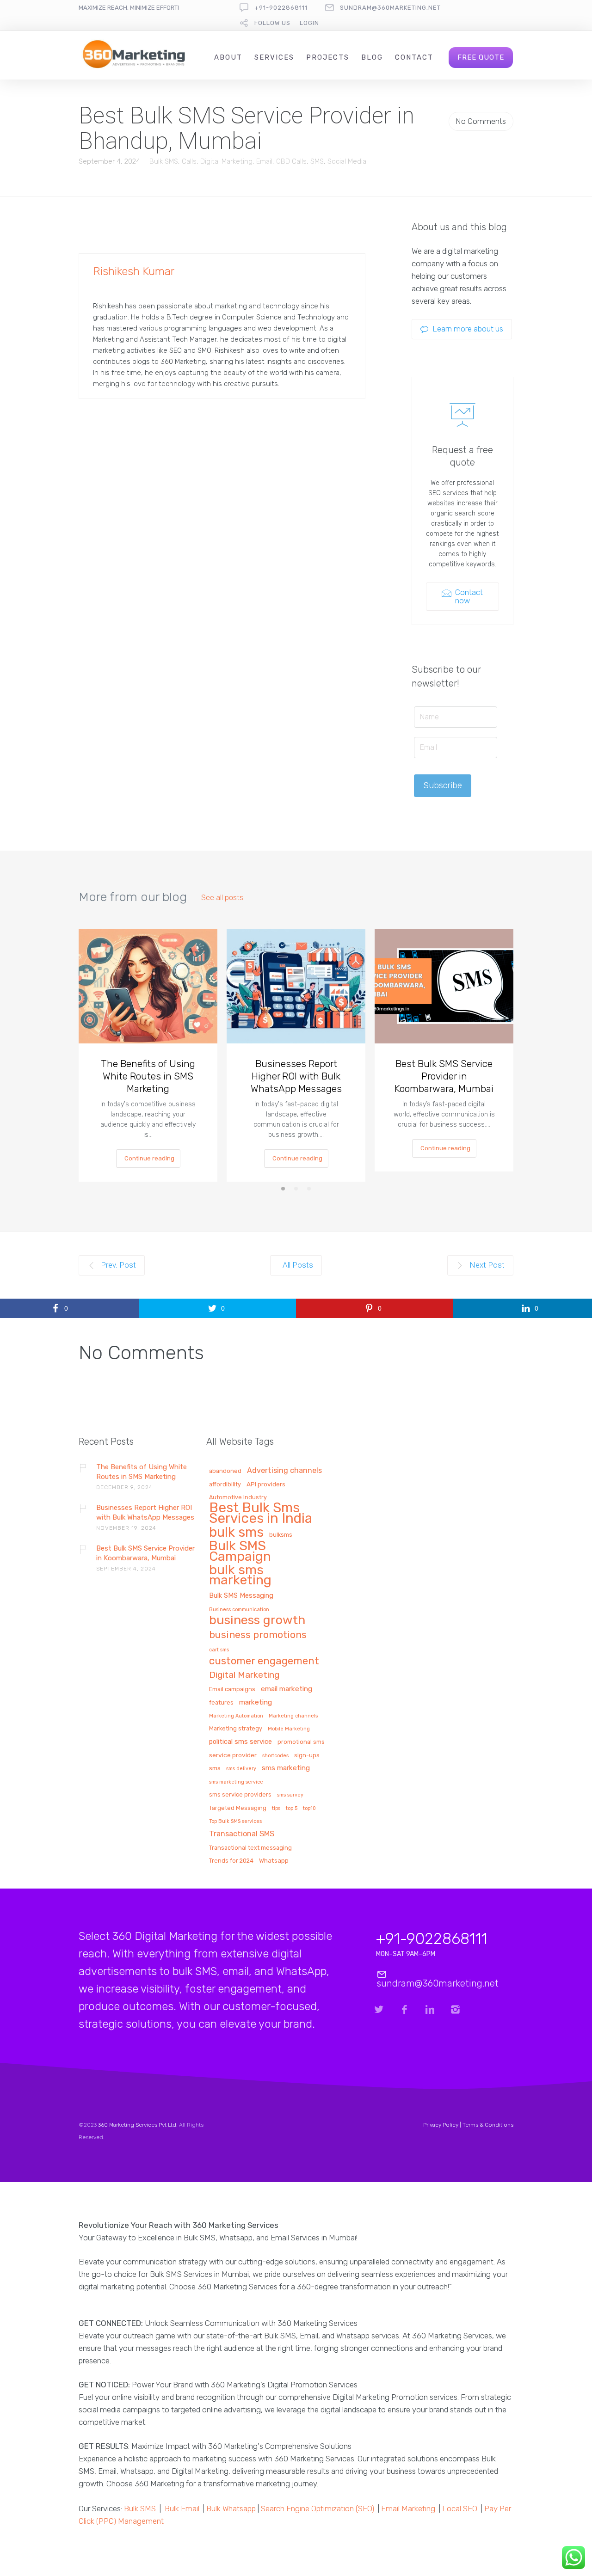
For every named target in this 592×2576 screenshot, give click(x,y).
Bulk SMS (164, 161)
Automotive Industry (238, 1497)
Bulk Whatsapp (231, 2509)
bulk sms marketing (240, 1576)
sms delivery (241, 1769)
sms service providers (240, 1795)
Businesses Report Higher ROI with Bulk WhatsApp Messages (296, 1076)
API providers (266, 1484)
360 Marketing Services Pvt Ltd (137, 2125)
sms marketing (286, 1768)
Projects (328, 57)
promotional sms (301, 1742)
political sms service (240, 1742)
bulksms (281, 1535)
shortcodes (275, 1756)
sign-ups (307, 1755)
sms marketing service (236, 1782)
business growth (257, 1621)
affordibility (225, 1484)
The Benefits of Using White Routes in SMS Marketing (148, 1076)
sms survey (290, 1795)
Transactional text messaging (250, 1848)
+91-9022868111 (281, 8)
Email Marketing (408, 2509)
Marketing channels (293, 1716)
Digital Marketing (226, 161)
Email (264, 161)
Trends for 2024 (231, 1861)
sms (215, 1768)
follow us (272, 23)
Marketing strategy (236, 1729)
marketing (256, 1702)
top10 (309, 1809)
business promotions (258, 1635)
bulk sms (236, 1533)
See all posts (222, 898)
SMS (317, 161)
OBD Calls (291, 161)
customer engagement (264, 1662)
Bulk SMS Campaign (240, 1552)
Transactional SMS (242, 1834)
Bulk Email (182, 2509)
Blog (372, 57)
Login (309, 23)
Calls (189, 161)
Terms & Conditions (488, 2125)
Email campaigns (232, 1689)
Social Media (347, 161)
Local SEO (460, 2509)
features (221, 1703)
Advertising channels (284, 1471)
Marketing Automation (236, 1716)
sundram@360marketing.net (390, 8)
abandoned (225, 1471)
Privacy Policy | (443, 2125)
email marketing (287, 1689)
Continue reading (149, 1158)
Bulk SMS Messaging (241, 1596)
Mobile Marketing (289, 1729)
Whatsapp (274, 1861)
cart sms (219, 1650)
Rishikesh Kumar (134, 271)
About (228, 57)
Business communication (239, 1610)
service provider (233, 1755)
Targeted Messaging (238, 1808)
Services (274, 57)
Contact (414, 57)
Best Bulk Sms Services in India (261, 1514)
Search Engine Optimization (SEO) (318, 2509)
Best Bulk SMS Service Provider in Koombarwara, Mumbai (444, 1076)
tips (276, 1809)
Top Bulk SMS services (235, 1822)
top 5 (292, 1809)
